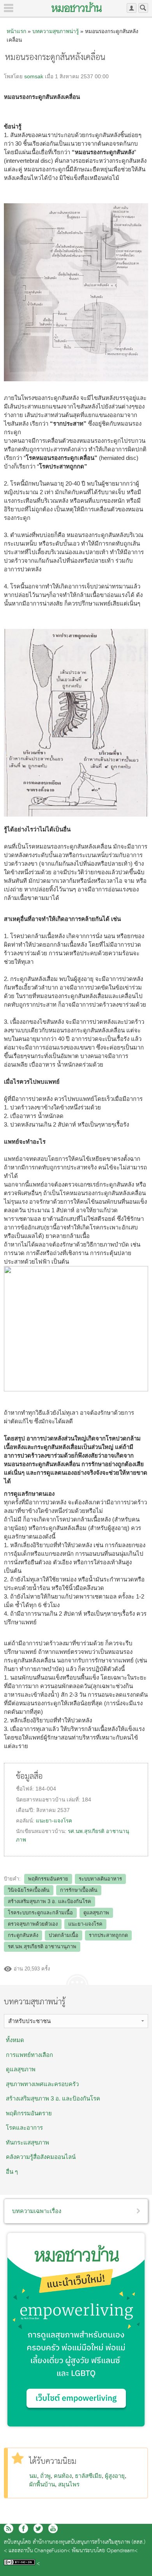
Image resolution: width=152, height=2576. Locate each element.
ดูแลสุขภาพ (96, 1913)
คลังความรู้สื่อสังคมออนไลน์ (41, 2157)
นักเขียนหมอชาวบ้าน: (42, 1831)
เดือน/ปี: (26, 1810)
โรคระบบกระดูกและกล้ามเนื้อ (40, 1913)
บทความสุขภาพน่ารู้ (56, 31)
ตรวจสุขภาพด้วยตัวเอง (33, 1924)
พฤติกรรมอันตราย (48, 1879)
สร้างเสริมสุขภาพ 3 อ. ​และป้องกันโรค (53, 2098)
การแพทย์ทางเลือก (29, 2055)
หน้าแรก (16, 31)
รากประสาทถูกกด (108, 1935)
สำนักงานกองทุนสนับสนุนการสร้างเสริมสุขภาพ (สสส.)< (75, 2547)
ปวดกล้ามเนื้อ (64, 1935)
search (143, 8)
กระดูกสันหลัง (23, 1935)
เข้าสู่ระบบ (132, 8)
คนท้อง (63, 2476)
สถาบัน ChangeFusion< (44, 2551)
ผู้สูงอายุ (115, 2476)
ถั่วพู (45, 2476)
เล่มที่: (74, 1800)
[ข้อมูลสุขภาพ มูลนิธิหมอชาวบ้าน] (77, 7)
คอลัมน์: (26, 1821)
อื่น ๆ (12, 2172)
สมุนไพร (69, 2484)
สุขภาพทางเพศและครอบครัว (42, 2084)
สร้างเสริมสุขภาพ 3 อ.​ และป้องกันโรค (49, 1901)
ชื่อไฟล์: (26, 1789)
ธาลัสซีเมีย (88, 2476)
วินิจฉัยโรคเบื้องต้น (29, 1890)
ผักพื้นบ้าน (42, 2484)
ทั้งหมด (15, 2040)
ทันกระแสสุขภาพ (27, 2142)
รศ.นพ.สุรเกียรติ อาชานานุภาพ (42, 1947)
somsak (34, 77)
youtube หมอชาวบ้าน (53, 2528)
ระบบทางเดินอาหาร (100, 1879)
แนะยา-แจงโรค (54, 1821)
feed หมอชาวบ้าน (9, 2528)
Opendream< (122, 2551)
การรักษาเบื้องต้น (79, 1890)
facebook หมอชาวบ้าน (23, 2528)
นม (33, 2476)
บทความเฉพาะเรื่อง (37, 2211)
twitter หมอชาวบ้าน (38, 2528)
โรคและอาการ (24, 2128)
